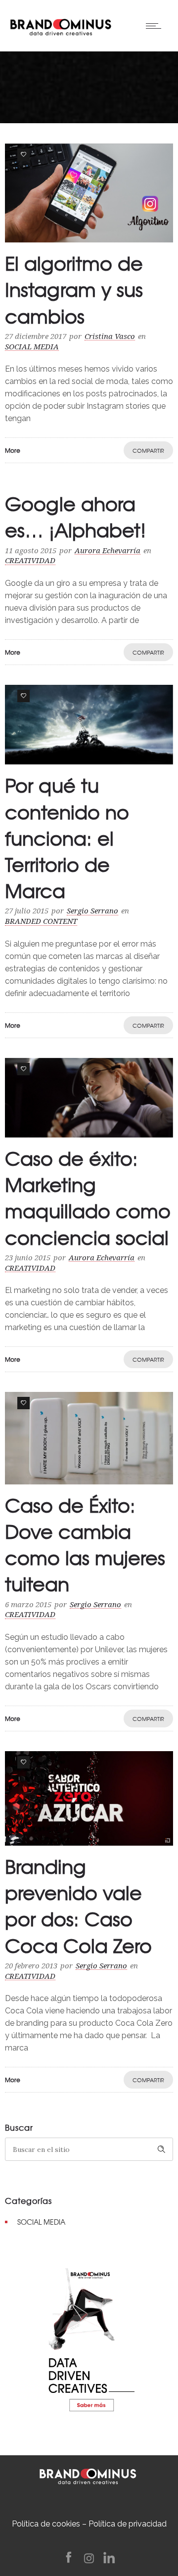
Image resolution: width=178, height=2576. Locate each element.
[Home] (61, 25)
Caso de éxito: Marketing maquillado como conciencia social (88, 1197)
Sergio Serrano (92, 911)
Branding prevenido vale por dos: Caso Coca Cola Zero (78, 1906)
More (13, 450)
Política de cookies (46, 2524)
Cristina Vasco (110, 336)
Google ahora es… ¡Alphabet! (75, 516)
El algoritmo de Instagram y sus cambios (74, 289)
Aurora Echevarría (108, 551)
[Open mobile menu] (156, 26)
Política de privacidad (128, 2524)
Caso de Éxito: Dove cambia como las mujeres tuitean (85, 1544)
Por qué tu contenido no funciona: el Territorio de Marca (67, 837)
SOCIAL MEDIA (41, 2222)
